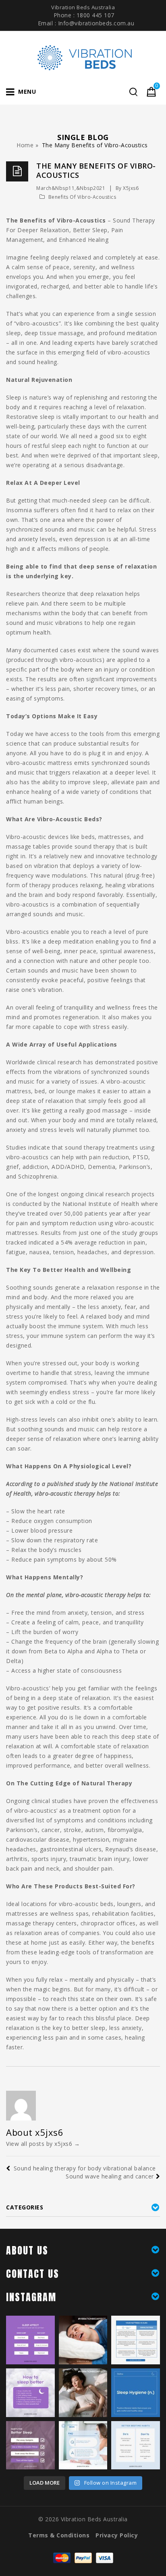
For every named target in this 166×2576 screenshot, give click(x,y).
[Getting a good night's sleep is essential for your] (136, 2445)
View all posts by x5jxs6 (43, 2144)
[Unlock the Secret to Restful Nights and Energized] (136, 2393)
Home (25, 145)
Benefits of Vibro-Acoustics (82, 197)
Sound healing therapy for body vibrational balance (85, 2168)
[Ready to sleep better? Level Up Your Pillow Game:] (30, 2445)
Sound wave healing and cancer (110, 2176)
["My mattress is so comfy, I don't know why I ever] (136, 2340)
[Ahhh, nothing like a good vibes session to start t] (83, 2393)
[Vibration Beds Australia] (83, 57)
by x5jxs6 (127, 188)
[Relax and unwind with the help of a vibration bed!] (83, 2445)
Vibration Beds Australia (94, 2519)
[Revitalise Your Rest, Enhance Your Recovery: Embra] (30, 2393)
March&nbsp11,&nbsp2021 (71, 188)
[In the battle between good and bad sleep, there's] (30, 2340)
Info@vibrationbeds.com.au (96, 23)
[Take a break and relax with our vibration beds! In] (83, 2340)
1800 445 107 (95, 15)
